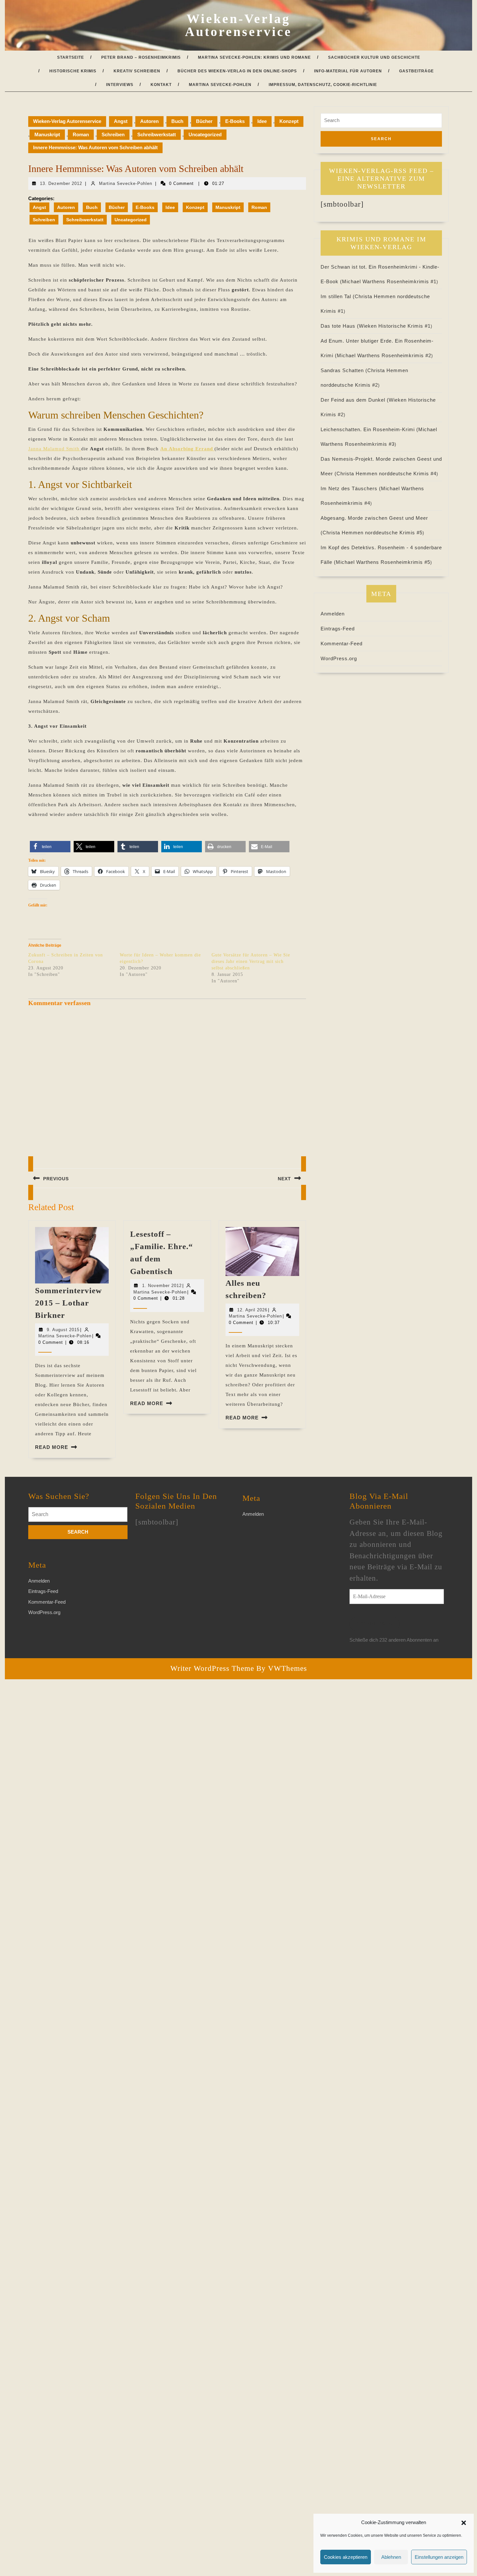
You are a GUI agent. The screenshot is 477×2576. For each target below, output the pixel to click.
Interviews (120, 85)
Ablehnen (391, 2557)
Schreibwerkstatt (157, 134)
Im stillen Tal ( (338, 296)
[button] (464, 2522)
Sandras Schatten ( (344, 370)
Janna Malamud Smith (55, 449)
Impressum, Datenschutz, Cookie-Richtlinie (323, 85)
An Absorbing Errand (187, 449)
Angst (121, 121)
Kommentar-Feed (342, 644)
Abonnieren (375, 1624)
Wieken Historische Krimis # (395, 326)
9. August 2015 (63, 1330)
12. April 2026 (252, 1310)
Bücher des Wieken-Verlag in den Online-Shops (237, 71)
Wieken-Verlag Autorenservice (238, 25)
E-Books (235, 121)
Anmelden (333, 614)
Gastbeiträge (416, 71)
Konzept (289, 121)
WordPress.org (339, 658)
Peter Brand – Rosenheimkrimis (141, 57)
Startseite (71, 57)
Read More (52, 1447)
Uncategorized (205, 134)
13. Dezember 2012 (61, 183)
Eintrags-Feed (338, 629)
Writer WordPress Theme (212, 1668)
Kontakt (161, 85)
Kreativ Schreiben (137, 71)
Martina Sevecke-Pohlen (220, 85)
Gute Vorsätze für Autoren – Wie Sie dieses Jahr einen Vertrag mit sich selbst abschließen (251, 961)
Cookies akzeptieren (346, 2557)
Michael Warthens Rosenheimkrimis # (389, 281)
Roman (81, 134)
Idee (262, 121)
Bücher (204, 121)
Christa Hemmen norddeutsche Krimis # (386, 474)
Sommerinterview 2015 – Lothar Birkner (68, 1303)
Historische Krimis (73, 71)
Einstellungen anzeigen (439, 2557)
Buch (177, 121)
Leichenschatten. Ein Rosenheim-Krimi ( (369, 429)
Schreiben (113, 134)
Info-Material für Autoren (348, 71)
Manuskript (47, 134)
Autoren (149, 121)
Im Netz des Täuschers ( (351, 488)
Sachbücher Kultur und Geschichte (374, 57)
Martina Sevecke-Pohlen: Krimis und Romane (254, 57)
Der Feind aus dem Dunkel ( (355, 400)
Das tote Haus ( (340, 326)
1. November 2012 (162, 1286)
